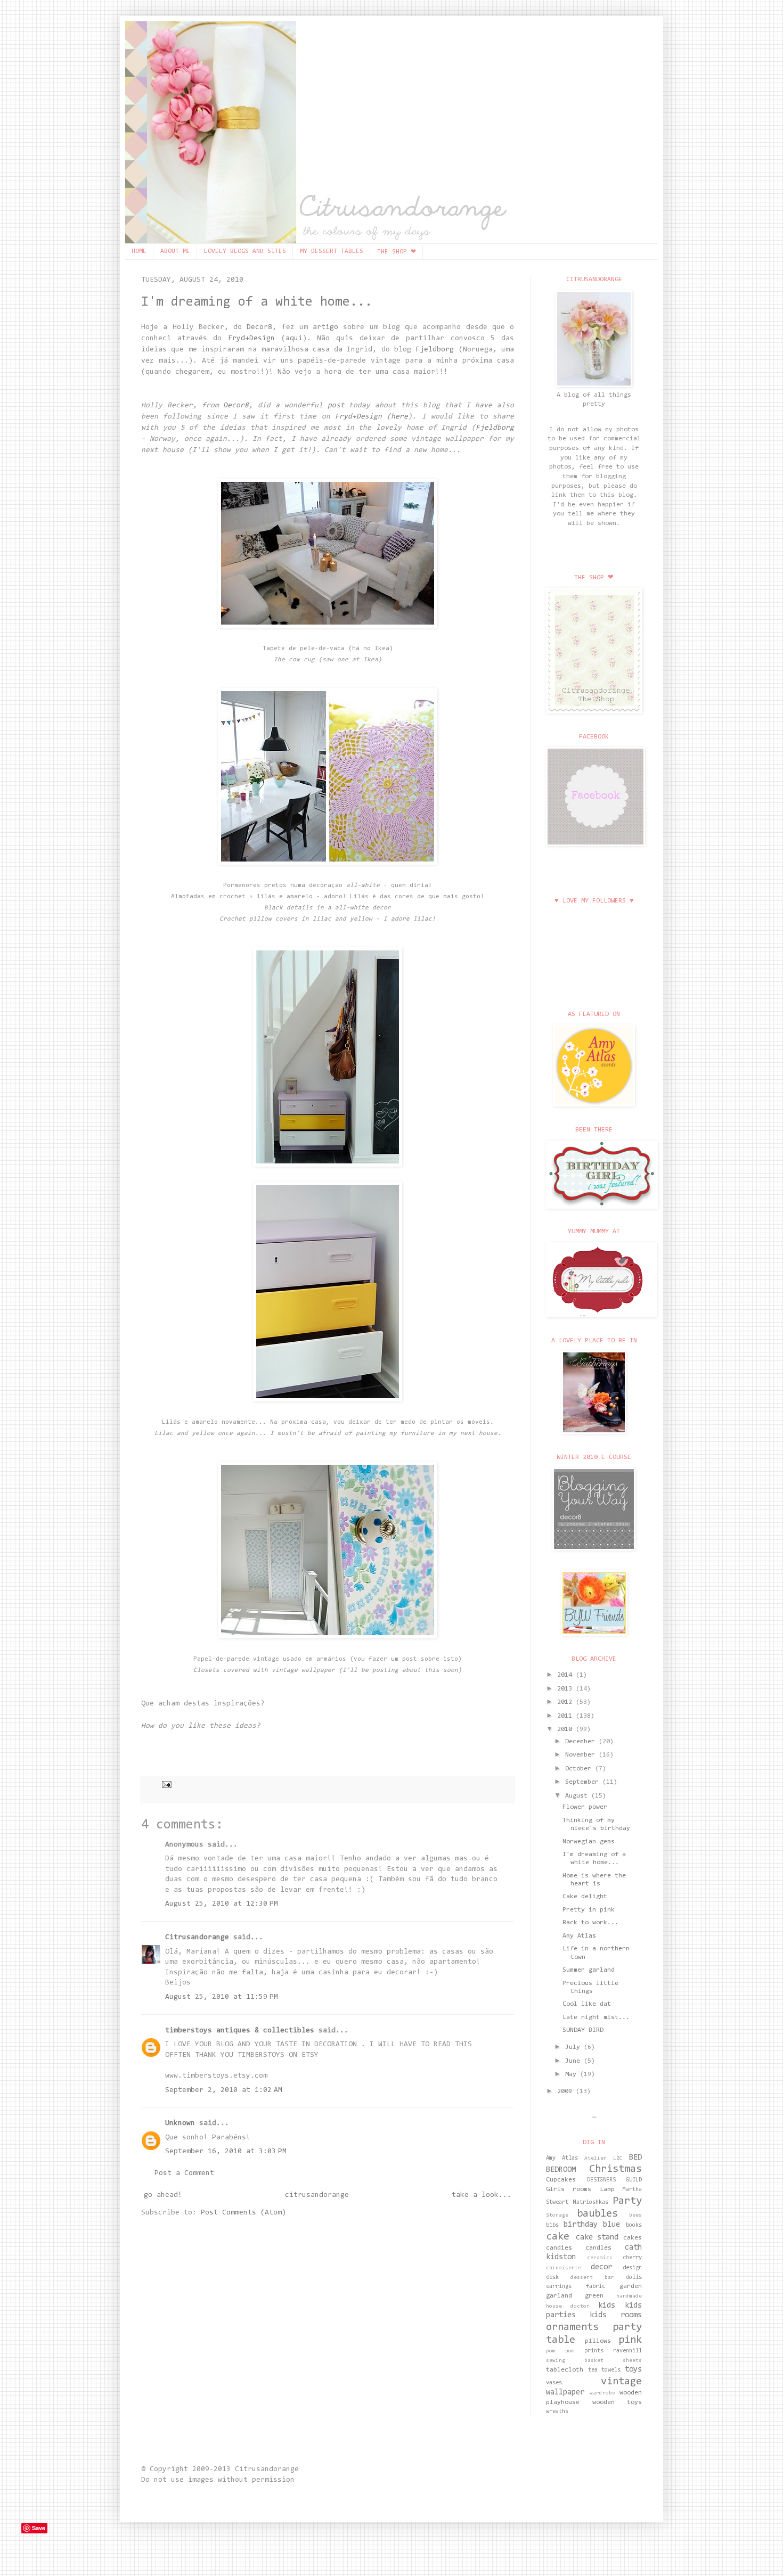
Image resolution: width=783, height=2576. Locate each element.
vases (554, 2383)
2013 (566, 1689)
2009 (566, 2091)
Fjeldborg (435, 350)
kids (607, 2306)
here (399, 417)
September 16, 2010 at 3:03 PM (226, 2152)
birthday (581, 2225)
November (582, 1755)
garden (631, 2286)
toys (633, 2370)
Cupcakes (561, 2180)
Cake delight (585, 1897)
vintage (621, 2382)
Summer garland (589, 1970)
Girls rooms (569, 2189)
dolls (634, 2278)
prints (594, 2351)
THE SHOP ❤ (397, 252)
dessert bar (592, 2278)
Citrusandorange (197, 1938)
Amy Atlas (579, 1936)
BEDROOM (561, 2170)
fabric (596, 2287)
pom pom (560, 2351)
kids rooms (616, 2315)
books (634, 2225)
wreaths (557, 2412)
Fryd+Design (251, 339)
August (578, 1796)
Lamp (607, 2189)
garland (559, 2296)
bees (635, 2216)
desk (552, 2278)
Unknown (180, 2123)
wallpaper (565, 2393)
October (580, 1769)
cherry (632, 2258)
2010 (566, 1729)
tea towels (605, 2370)
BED (635, 2158)
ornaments (572, 2327)
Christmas (615, 2169)
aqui (294, 339)
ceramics (600, 2258)
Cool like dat (587, 2004)
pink (630, 2340)
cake (558, 2237)
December (582, 1742)
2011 (566, 1716)
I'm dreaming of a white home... (257, 302)
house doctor (568, 2307)
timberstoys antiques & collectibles (240, 2031)
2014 (566, 1675)
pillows (598, 2341)
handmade (629, 2296)
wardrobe (602, 2393)
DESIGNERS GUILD (615, 2180)
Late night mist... (596, 2017)
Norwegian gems (589, 1842)
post (336, 406)
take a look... (482, 2195)
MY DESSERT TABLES (332, 251)
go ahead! (163, 2195)
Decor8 (259, 327)
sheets (632, 2361)
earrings (559, 2287)
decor (601, 2267)
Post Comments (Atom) (243, 2213)
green (594, 2296)
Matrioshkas (591, 2202)
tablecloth (565, 2370)
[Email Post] (165, 1784)
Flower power (585, 1807)
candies (559, 2248)
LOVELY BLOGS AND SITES (245, 251)
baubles (597, 2214)
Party (627, 2201)
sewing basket (575, 2361)
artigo (325, 327)
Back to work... (590, 1923)
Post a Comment (184, 2173)
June (574, 2061)
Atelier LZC (603, 2159)
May (573, 2074)
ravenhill (627, 2351)
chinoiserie (564, 2268)
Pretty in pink (589, 1910)
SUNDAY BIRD (583, 2030)
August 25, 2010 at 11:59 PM (222, 1997)
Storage (557, 2216)
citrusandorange (317, 2195)
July (574, 2047)
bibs (552, 2225)
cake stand (597, 2238)
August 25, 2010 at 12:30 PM (222, 1904)
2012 (566, 1702)
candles (598, 2248)
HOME (139, 251)
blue (611, 2225)
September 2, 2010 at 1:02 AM (224, 2090)
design (632, 2268)
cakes (633, 2238)
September (584, 1782)
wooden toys (617, 2402)
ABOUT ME (175, 251)
